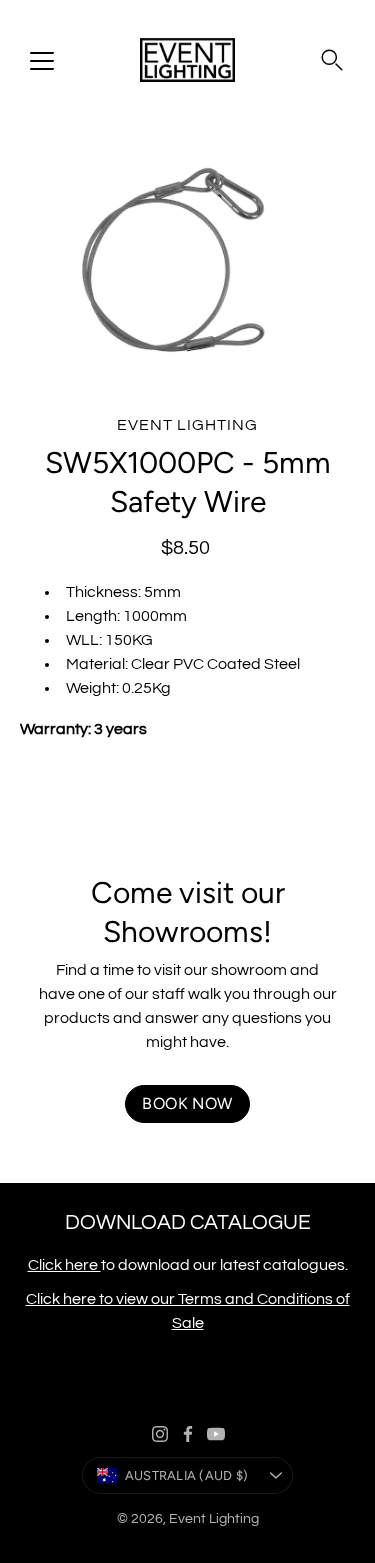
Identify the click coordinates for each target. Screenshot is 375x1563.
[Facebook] (188, 1434)
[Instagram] (160, 1434)
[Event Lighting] (187, 60)
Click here (64, 1265)
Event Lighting (214, 1519)
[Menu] (42, 61)
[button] (332, 60)
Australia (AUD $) (186, 1475)
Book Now (187, 1103)
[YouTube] (216, 1434)
